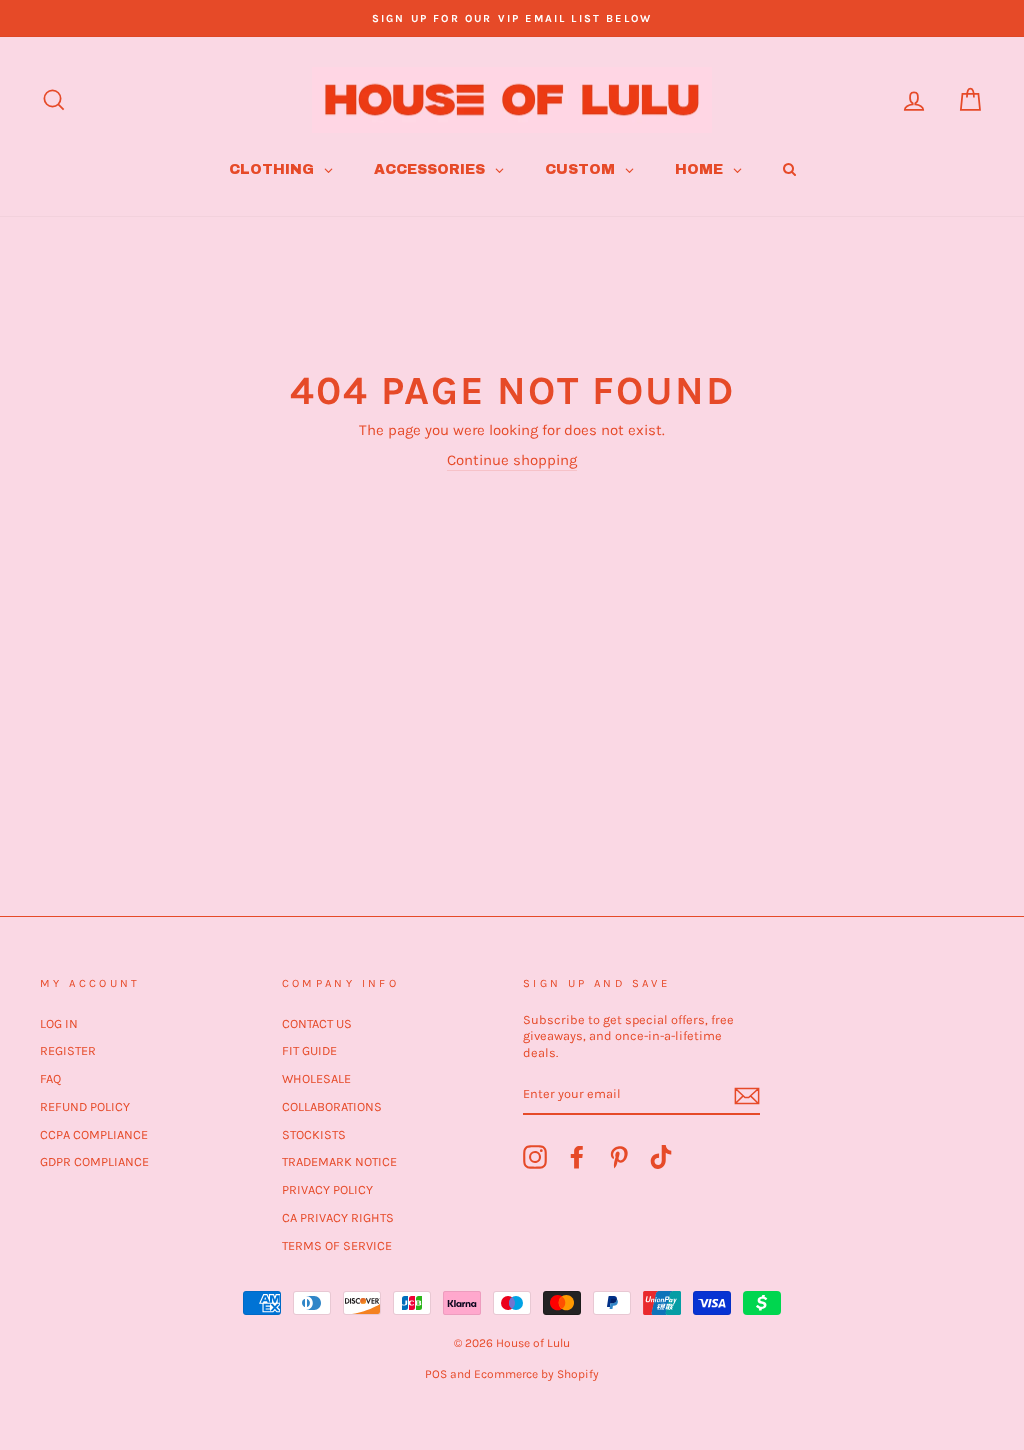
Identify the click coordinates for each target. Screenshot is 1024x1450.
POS (436, 1374)
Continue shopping (512, 460)
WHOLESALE (316, 1078)
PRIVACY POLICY (327, 1189)
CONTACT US (317, 1023)
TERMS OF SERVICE (337, 1245)
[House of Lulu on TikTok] (661, 1157)
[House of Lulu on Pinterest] (619, 1157)
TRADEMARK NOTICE (339, 1161)
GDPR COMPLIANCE (94, 1161)
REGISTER (68, 1050)
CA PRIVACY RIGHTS (338, 1217)
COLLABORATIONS (332, 1106)
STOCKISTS (314, 1134)
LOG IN (59, 1023)
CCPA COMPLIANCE (94, 1134)
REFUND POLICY (85, 1106)
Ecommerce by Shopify (536, 1374)
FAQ (50, 1078)
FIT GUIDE (309, 1050)
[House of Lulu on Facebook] (577, 1157)
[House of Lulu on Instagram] (535, 1157)
